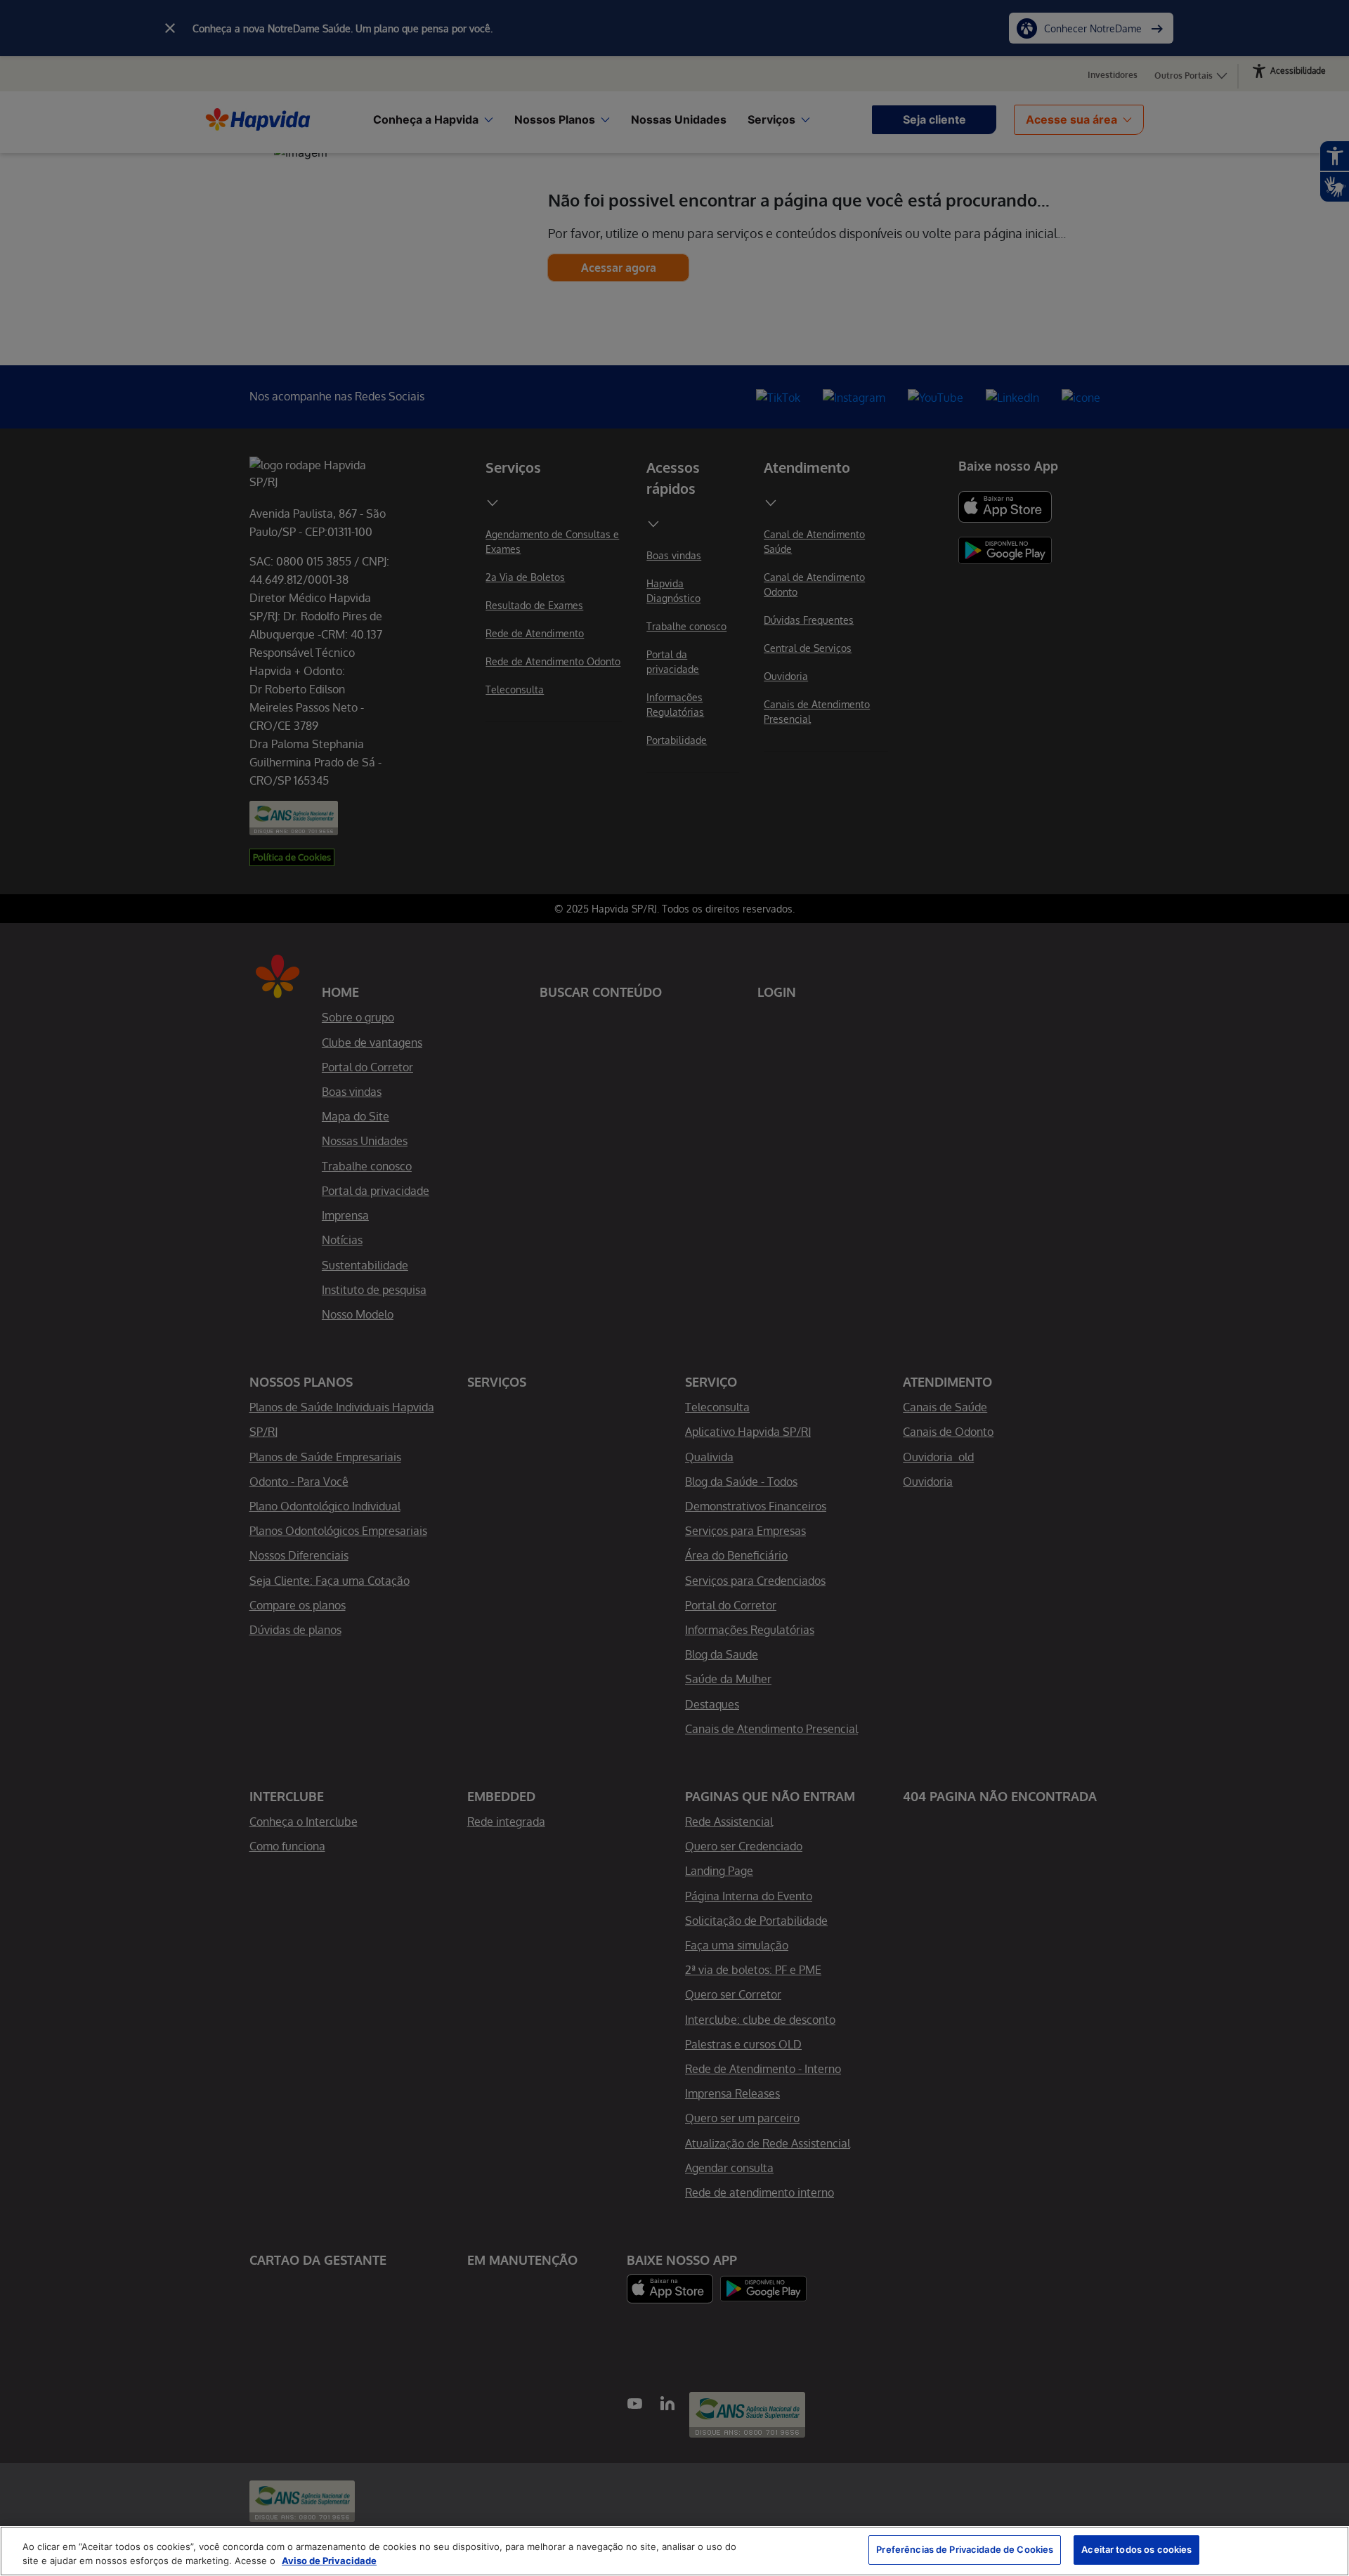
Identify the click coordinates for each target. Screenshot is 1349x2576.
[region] (674, 2551)
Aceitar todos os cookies (1136, 2549)
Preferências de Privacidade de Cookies (965, 2549)
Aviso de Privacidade (329, 2561)
